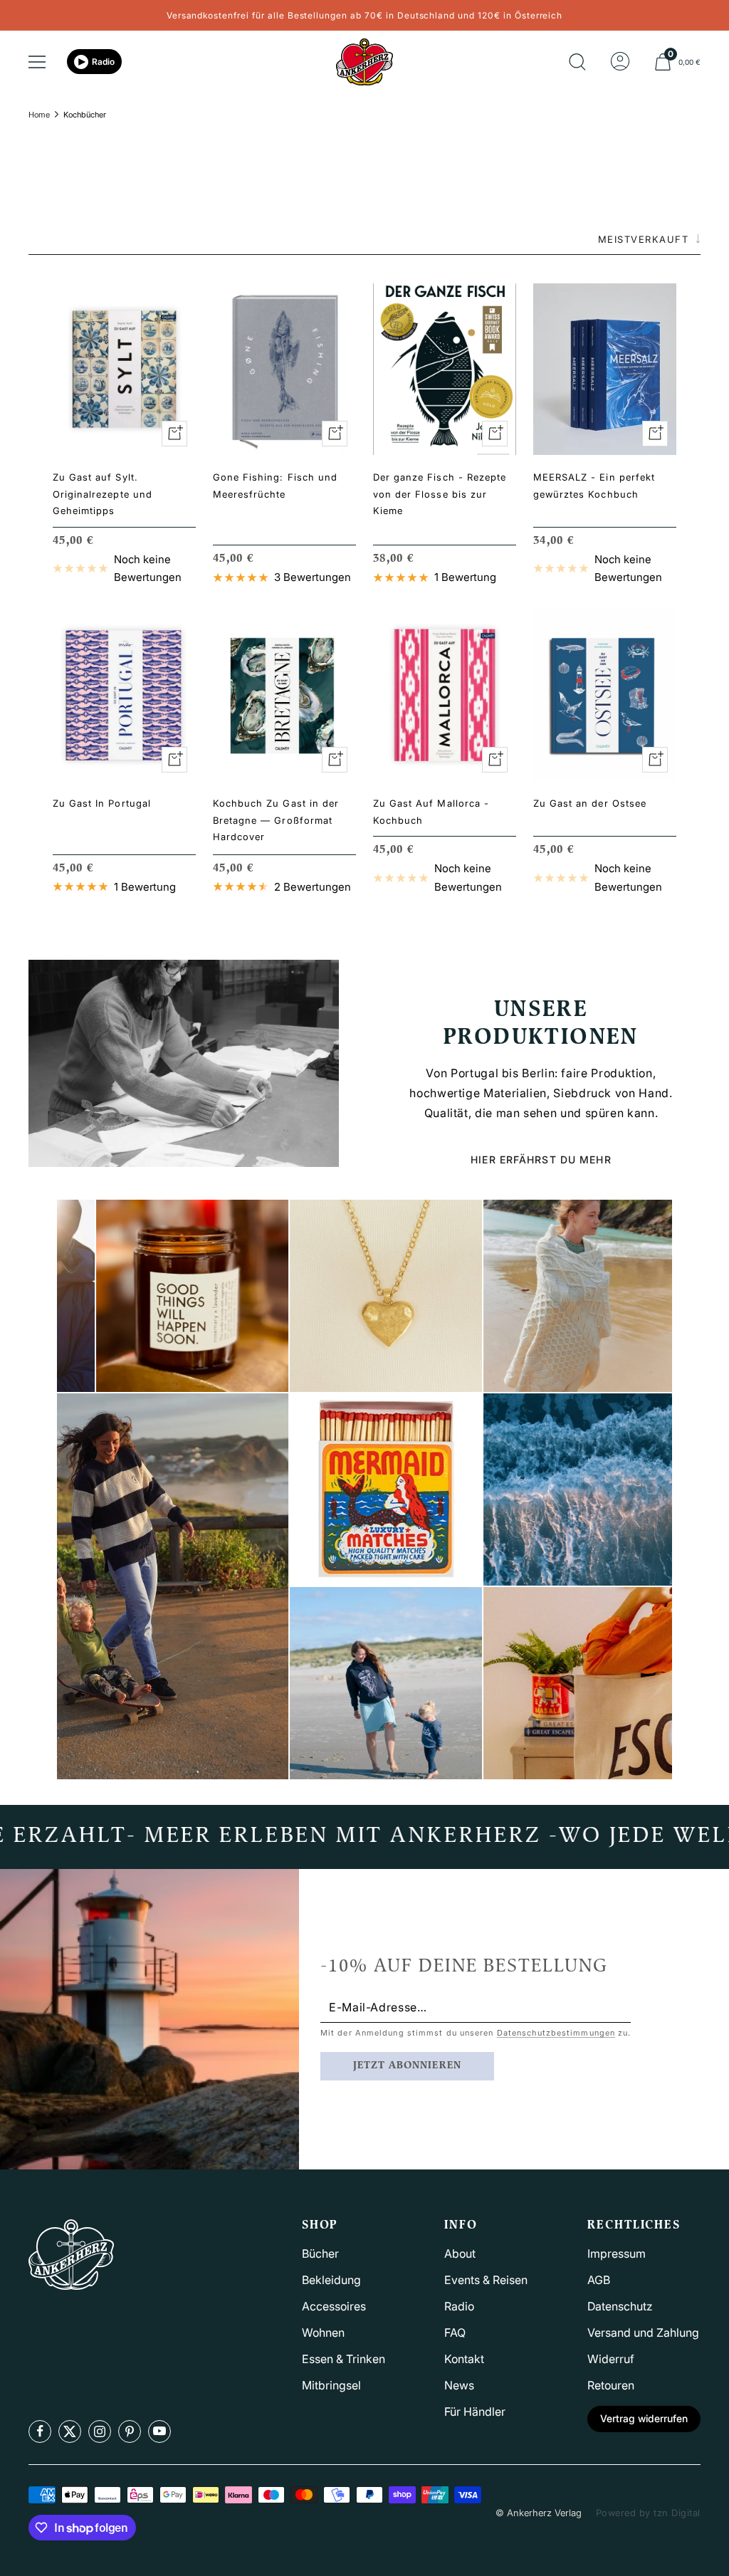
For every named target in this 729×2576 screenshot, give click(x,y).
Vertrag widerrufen (644, 2418)
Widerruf (611, 2359)
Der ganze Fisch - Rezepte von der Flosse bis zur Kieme (440, 494)
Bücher (320, 2253)
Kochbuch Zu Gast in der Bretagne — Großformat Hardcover (276, 820)
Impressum (617, 2253)
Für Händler (475, 2412)
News (459, 2385)
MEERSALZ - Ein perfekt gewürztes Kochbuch (594, 485)
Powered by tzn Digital (648, 2513)
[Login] (620, 62)
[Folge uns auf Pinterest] (130, 2431)
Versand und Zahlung (643, 2332)
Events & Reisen (486, 2280)
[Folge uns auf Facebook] (40, 2431)
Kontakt (464, 2359)
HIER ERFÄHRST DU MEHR (541, 1159)
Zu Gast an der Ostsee (590, 803)
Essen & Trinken (343, 2359)
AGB (599, 2280)
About (460, 2253)
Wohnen (323, 2332)
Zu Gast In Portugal (102, 803)
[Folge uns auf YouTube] (159, 2431)
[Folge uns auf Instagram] (100, 2431)
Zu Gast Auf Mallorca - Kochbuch (431, 811)
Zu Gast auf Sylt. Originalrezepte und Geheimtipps (103, 494)
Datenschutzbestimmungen (556, 2033)
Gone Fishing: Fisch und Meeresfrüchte (275, 485)
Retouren (611, 2385)
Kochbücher (85, 115)
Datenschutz (620, 2306)
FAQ (455, 2332)
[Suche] (577, 62)
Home (39, 115)
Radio (103, 62)
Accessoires (334, 2306)
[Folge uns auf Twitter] (70, 2431)
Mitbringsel (331, 2385)
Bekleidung (331, 2280)
